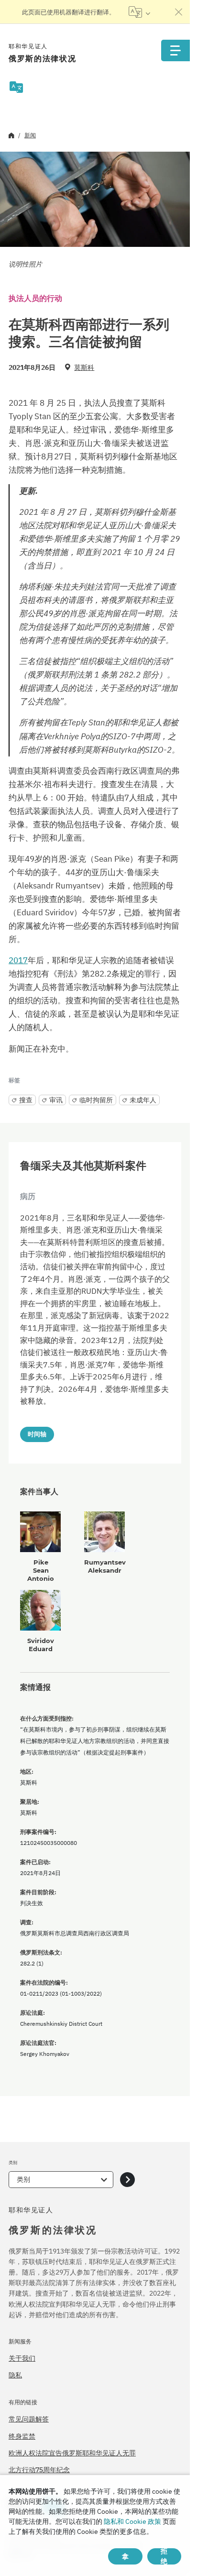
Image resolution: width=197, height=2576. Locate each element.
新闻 (30, 135)
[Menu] (175, 50)
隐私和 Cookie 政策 (132, 2521)
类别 (23, 2179)
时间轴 (37, 1434)
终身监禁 (22, 2436)
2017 (18, 960)
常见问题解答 (29, 2419)
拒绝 (164, 2556)
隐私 (15, 2375)
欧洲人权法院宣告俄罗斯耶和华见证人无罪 (72, 2453)
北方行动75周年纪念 (39, 2470)
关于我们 (22, 2358)
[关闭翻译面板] (179, 12)
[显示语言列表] (139, 12)
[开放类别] (127, 2180)
